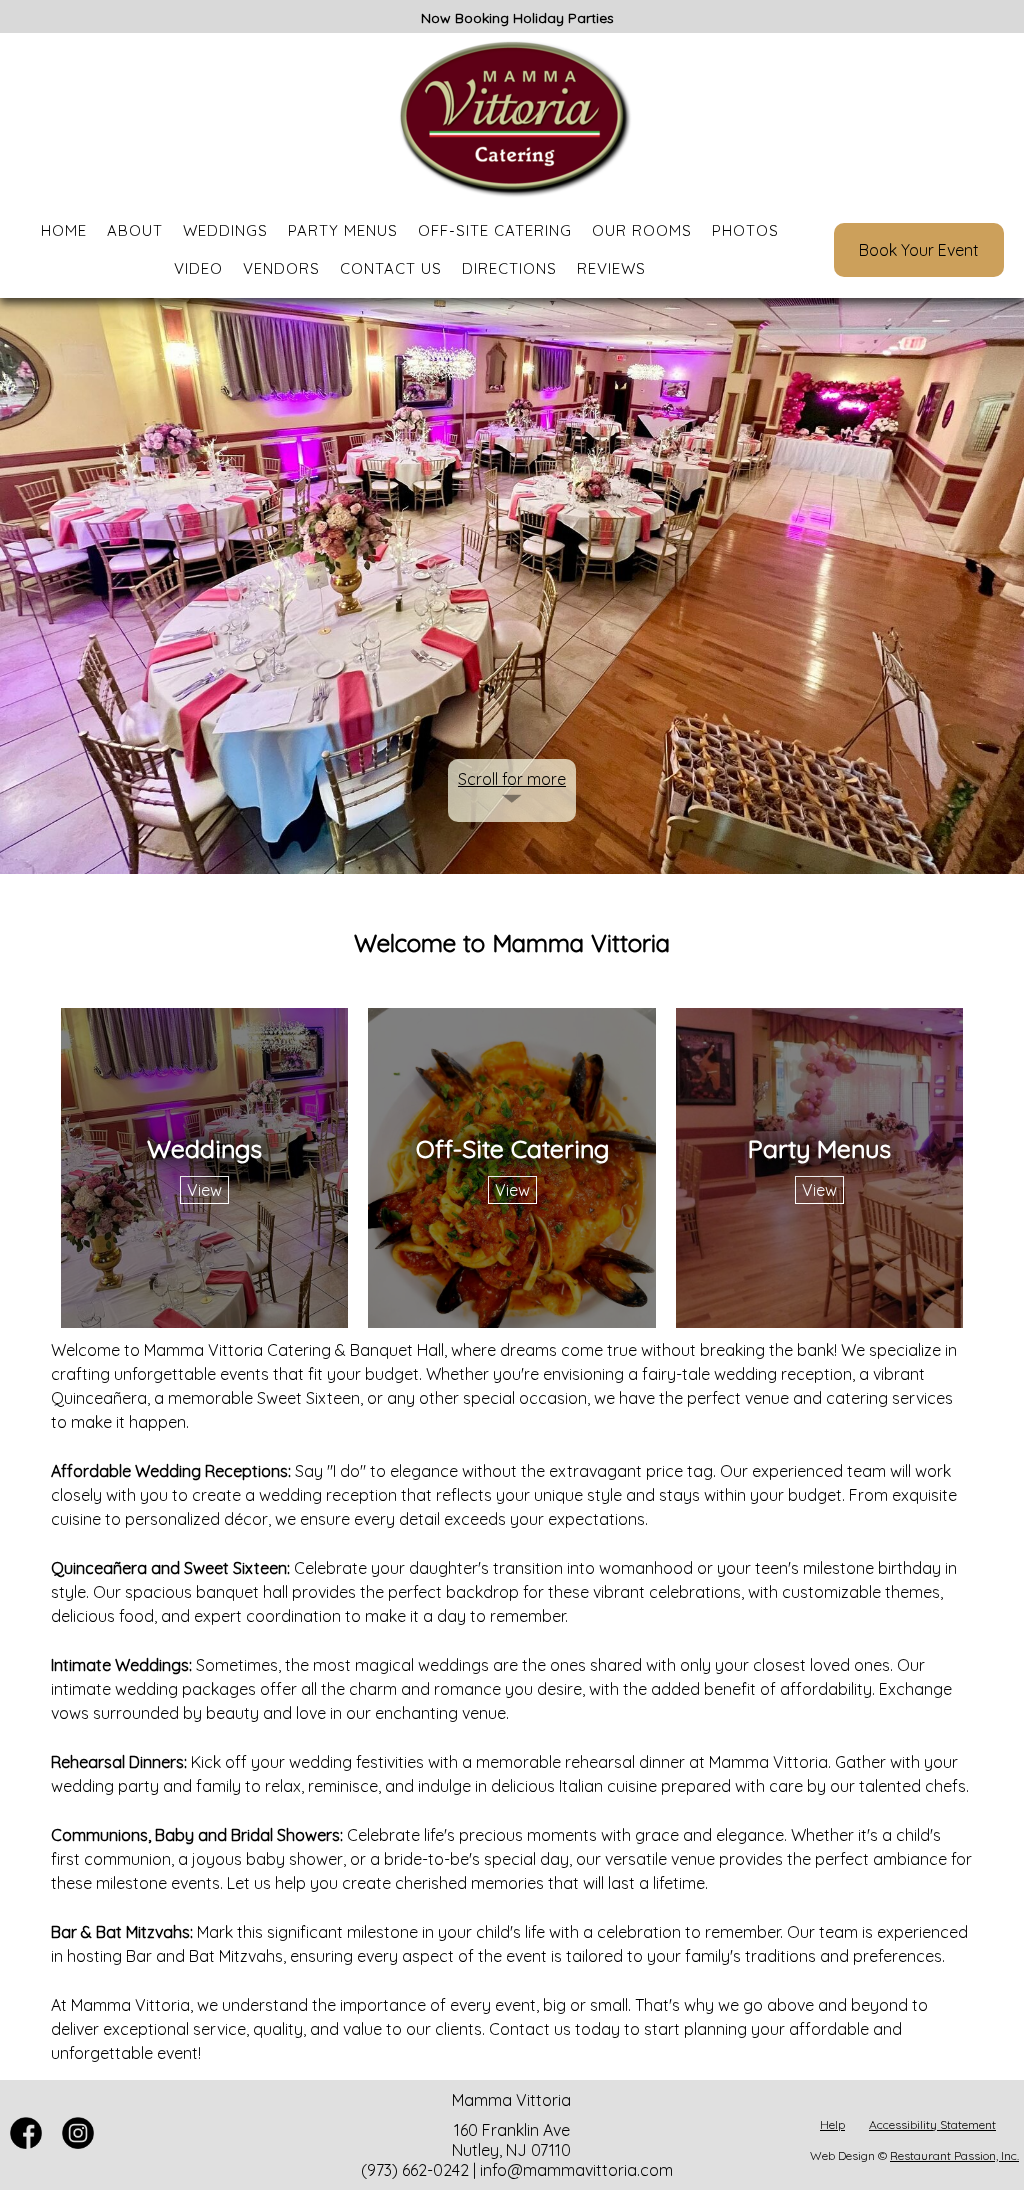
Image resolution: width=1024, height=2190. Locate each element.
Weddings (225, 230)
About (135, 230)
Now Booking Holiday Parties (517, 18)
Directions (509, 268)
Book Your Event (919, 250)
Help (832, 2124)
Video (198, 268)
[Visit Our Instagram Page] (78, 2143)
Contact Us (391, 268)
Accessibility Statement (932, 2124)
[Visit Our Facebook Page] (26, 2143)
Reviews (611, 268)
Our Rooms (642, 230)
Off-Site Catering (495, 230)
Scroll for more (512, 779)
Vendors (281, 268)
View (204, 1190)
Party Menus (343, 230)
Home (64, 230)
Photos (745, 230)
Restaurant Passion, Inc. (954, 2155)
